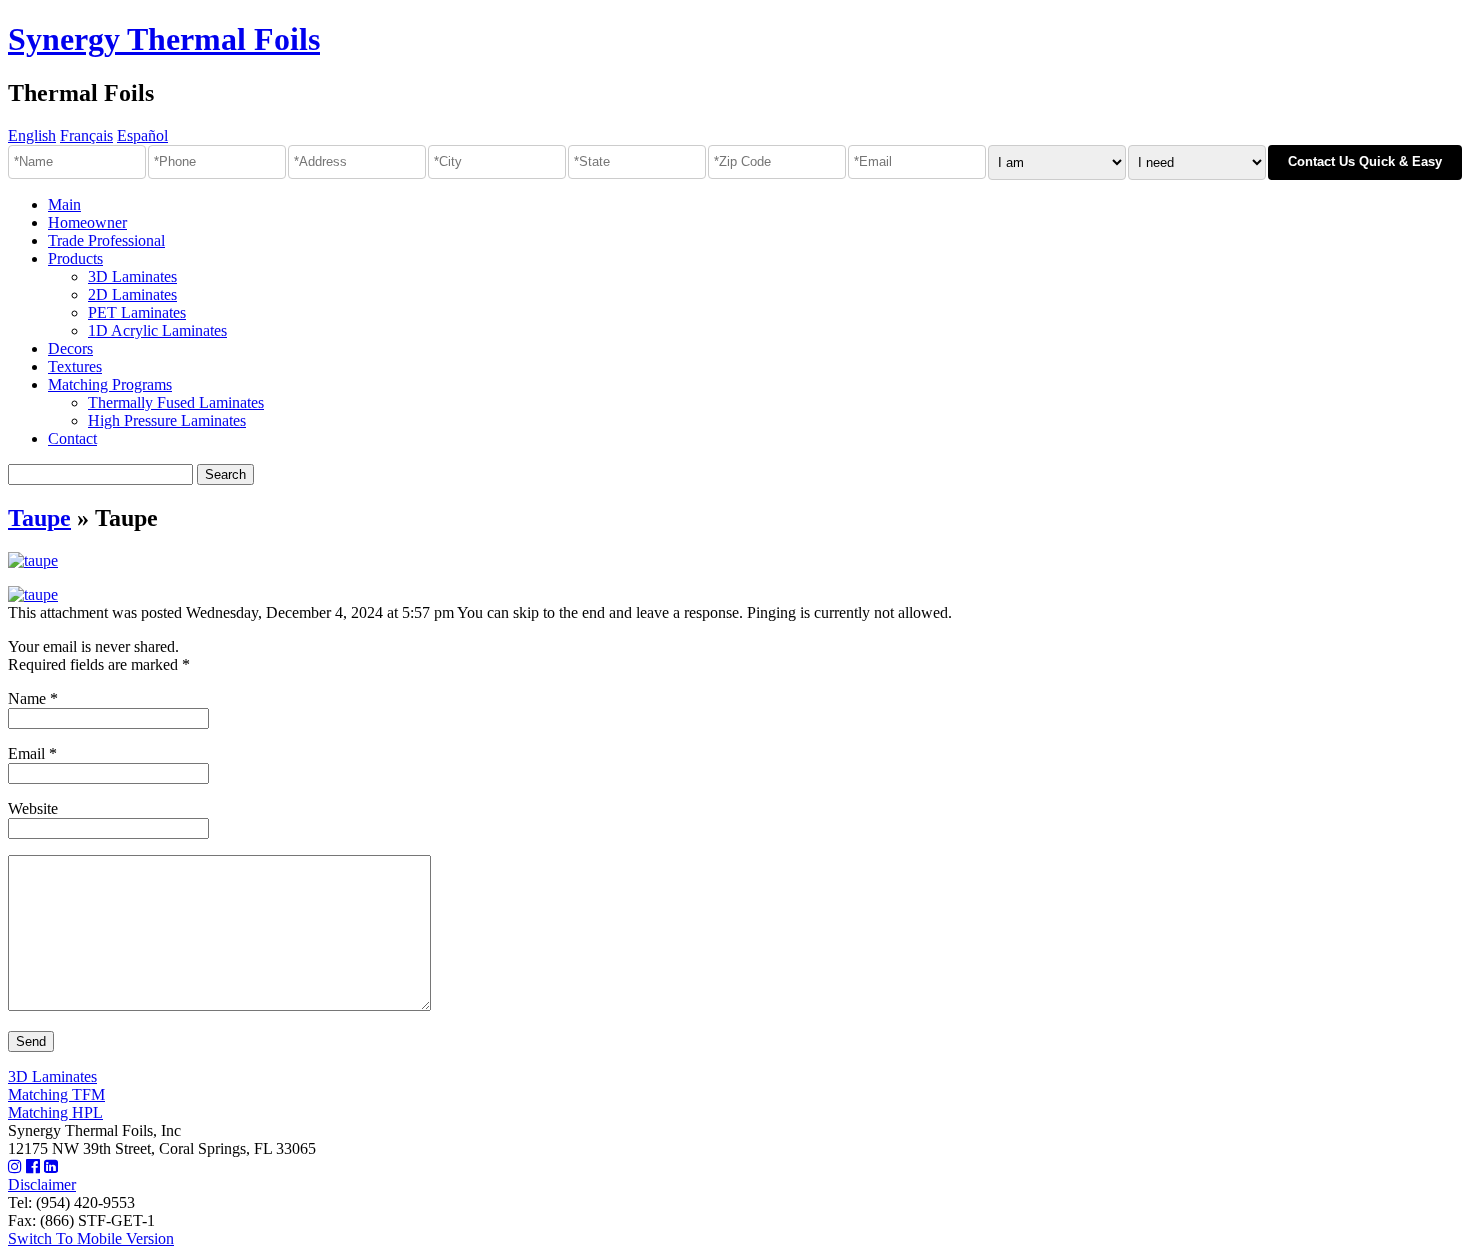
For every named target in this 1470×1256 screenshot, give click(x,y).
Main (64, 204)
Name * (33, 698)
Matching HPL (55, 1112)
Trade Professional (106, 240)
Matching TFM (56, 1094)
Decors (70, 348)
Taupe (39, 518)
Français (86, 135)
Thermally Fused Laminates (176, 402)
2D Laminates (132, 294)
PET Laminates (137, 312)
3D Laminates (132, 276)
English (32, 135)
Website (33, 808)
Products (75, 258)
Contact (72, 438)
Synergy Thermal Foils (164, 39)
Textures (75, 366)
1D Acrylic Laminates (157, 330)
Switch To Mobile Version (91, 1238)
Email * (32, 753)
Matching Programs (110, 384)
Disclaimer (42, 1184)
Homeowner (87, 222)
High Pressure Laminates (167, 420)
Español (142, 135)
